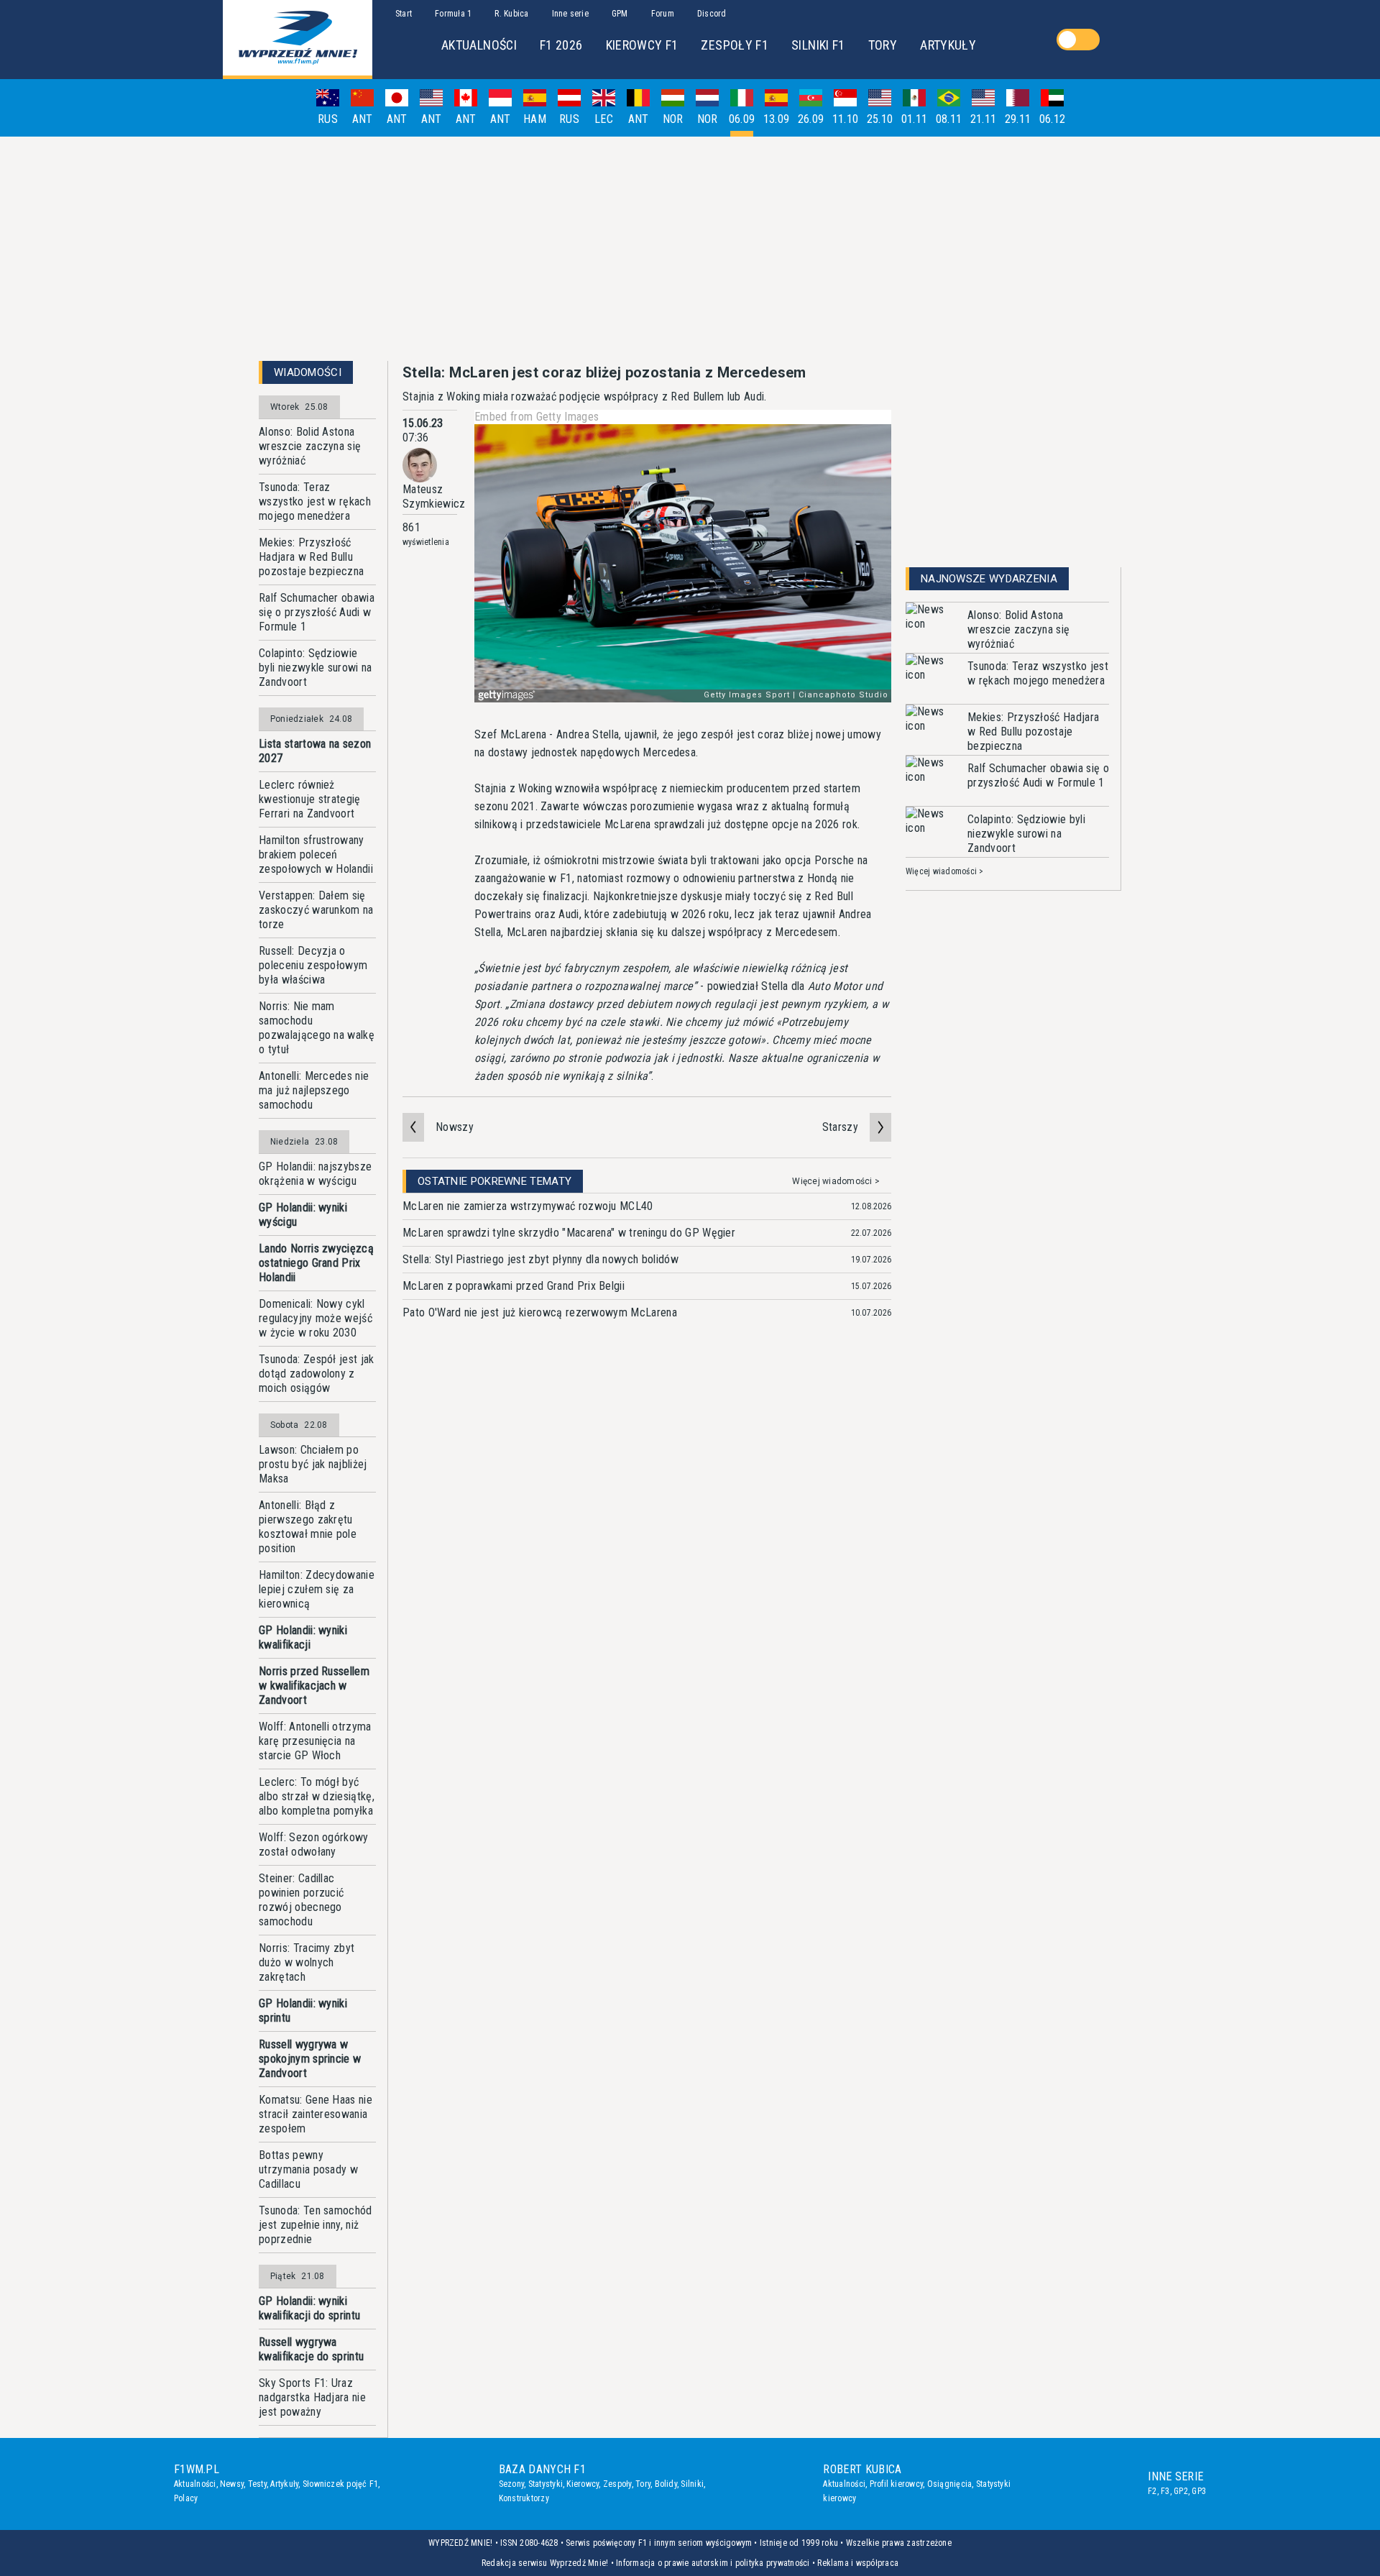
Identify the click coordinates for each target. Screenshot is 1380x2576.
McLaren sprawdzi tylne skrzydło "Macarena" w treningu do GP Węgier (569, 1233)
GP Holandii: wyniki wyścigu (303, 1215)
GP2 (1181, 2491)
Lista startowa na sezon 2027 (315, 751)
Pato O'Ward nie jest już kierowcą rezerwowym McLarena (540, 1312)
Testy (257, 2484)
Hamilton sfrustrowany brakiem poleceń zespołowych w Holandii (316, 854)
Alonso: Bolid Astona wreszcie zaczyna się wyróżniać (310, 446)
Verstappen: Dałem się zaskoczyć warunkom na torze (316, 910)
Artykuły (284, 2484)
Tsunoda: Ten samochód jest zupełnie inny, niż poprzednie (316, 2225)
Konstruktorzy (524, 2498)
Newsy (232, 2484)
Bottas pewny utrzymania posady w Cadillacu (308, 2169)
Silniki (692, 2484)
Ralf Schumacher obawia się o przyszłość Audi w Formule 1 (317, 612)
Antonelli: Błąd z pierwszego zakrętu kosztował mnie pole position (308, 1527)
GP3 (1199, 2491)
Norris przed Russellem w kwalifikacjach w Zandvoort (314, 1686)
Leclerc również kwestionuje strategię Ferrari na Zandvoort (310, 799)
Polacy (186, 2498)
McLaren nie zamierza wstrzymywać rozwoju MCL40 (528, 1206)
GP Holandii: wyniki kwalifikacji (303, 1637)
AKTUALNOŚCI (479, 45)
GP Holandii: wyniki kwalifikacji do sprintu (309, 2308)
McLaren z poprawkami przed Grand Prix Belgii (514, 1286)
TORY (883, 45)
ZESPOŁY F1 (735, 45)
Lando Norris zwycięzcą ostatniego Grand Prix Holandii (316, 1263)
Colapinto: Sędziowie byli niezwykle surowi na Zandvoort (316, 668)
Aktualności (195, 2484)
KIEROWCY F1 (642, 45)
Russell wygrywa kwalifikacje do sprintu (311, 2349)
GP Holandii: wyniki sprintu (303, 2011)
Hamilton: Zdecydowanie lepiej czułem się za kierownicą (317, 1589)
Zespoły (617, 2484)
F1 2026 (561, 45)
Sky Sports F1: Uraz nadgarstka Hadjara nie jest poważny (312, 2397)
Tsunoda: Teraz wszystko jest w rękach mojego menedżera (315, 501)
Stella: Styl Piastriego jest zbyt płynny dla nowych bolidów (540, 1259)
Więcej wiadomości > (836, 1181)
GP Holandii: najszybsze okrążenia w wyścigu (315, 1174)
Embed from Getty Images (537, 417)
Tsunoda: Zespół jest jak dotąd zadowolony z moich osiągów (317, 1374)
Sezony (511, 2484)
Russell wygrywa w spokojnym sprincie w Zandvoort (310, 2059)
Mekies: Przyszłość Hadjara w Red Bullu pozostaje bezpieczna (311, 557)
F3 (1165, 2491)
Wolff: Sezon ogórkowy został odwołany (314, 1844)
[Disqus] (647, 1554)
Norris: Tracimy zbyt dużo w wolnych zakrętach (307, 1962)
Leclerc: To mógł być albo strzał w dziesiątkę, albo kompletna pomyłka (317, 1796)
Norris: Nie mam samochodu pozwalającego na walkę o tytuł (317, 1028)
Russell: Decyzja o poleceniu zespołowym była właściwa (313, 965)
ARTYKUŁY (948, 45)
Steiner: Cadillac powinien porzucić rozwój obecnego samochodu (301, 1900)
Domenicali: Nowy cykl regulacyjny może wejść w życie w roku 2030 (316, 1318)
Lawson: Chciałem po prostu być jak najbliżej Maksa (313, 1464)
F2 (1152, 2491)
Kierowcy (583, 2484)
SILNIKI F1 (818, 45)
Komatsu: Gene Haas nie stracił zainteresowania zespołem (316, 2114)
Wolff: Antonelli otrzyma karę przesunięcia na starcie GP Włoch (315, 1741)
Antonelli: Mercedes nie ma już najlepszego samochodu (314, 1090)
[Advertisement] (690, 249)
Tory (643, 2484)
